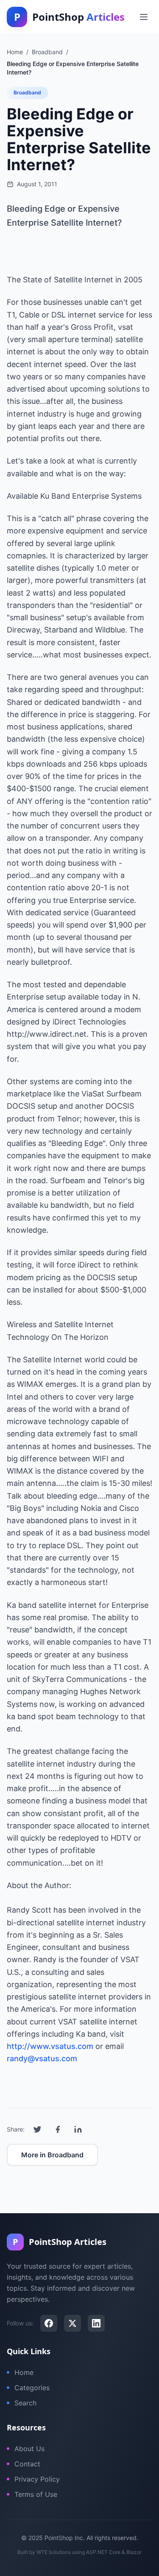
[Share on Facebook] (58, 2129)
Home (24, 2372)
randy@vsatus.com (42, 2058)
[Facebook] (49, 2323)
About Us (29, 2449)
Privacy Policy (37, 2479)
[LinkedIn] (96, 2323)
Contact (27, 2464)
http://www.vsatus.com (50, 2046)
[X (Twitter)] (73, 2323)
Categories (32, 2388)
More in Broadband (52, 2155)
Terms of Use (36, 2494)
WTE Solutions (54, 2552)
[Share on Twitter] (37, 2129)
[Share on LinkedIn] (78, 2129)
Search (25, 2403)
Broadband (27, 92)
